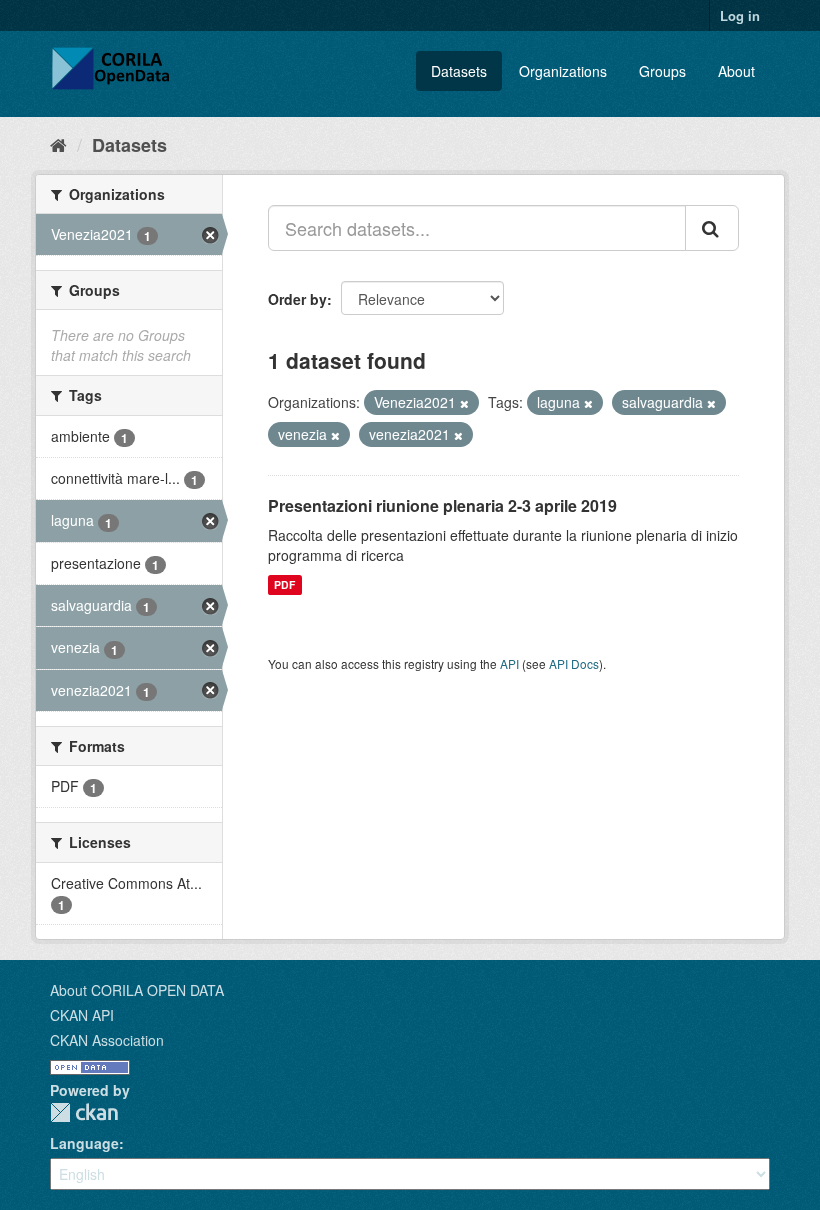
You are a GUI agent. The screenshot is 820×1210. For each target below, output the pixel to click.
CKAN (84, 1112)
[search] (712, 228)
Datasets (459, 71)
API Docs (574, 663)
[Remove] (464, 403)
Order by (297, 299)
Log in (740, 15)
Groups (662, 71)
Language (84, 1143)
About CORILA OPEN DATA (137, 990)
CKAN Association (107, 1040)
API (509, 663)
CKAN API (82, 1015)
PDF (284, 584)
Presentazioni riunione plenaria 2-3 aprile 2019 (442, 505)
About (736, 71)
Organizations (563, 71)
